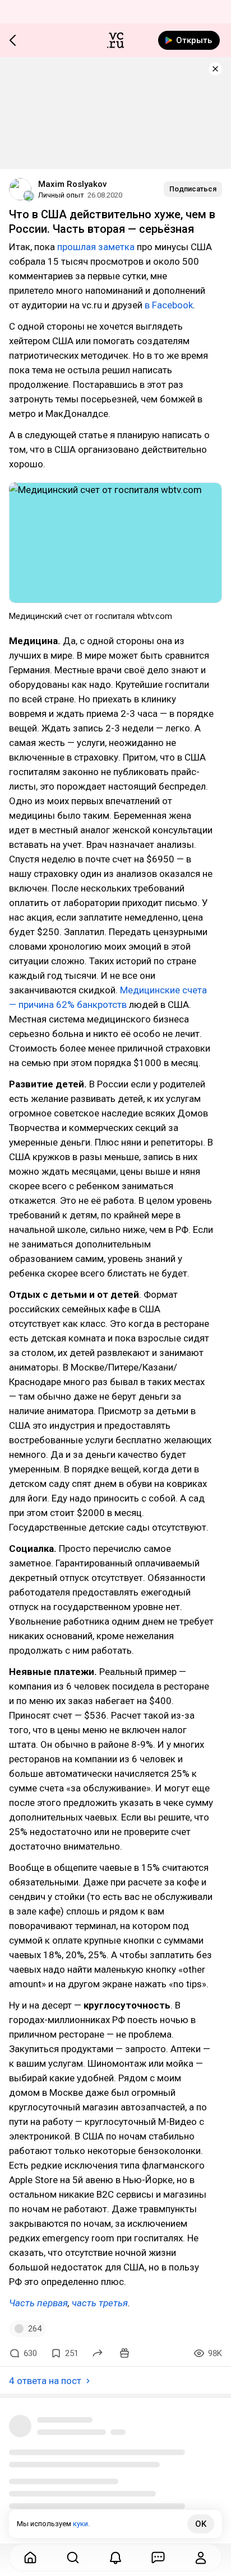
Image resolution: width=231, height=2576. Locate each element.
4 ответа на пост (45, 2381)
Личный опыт (61, 195)
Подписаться (193, 189)
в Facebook (169, 305)
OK (201, 2524)
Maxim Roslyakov (72, 184)
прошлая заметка (96, 247)
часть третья (100, 2303)
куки (80, 2524)
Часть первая (38, 2303)
